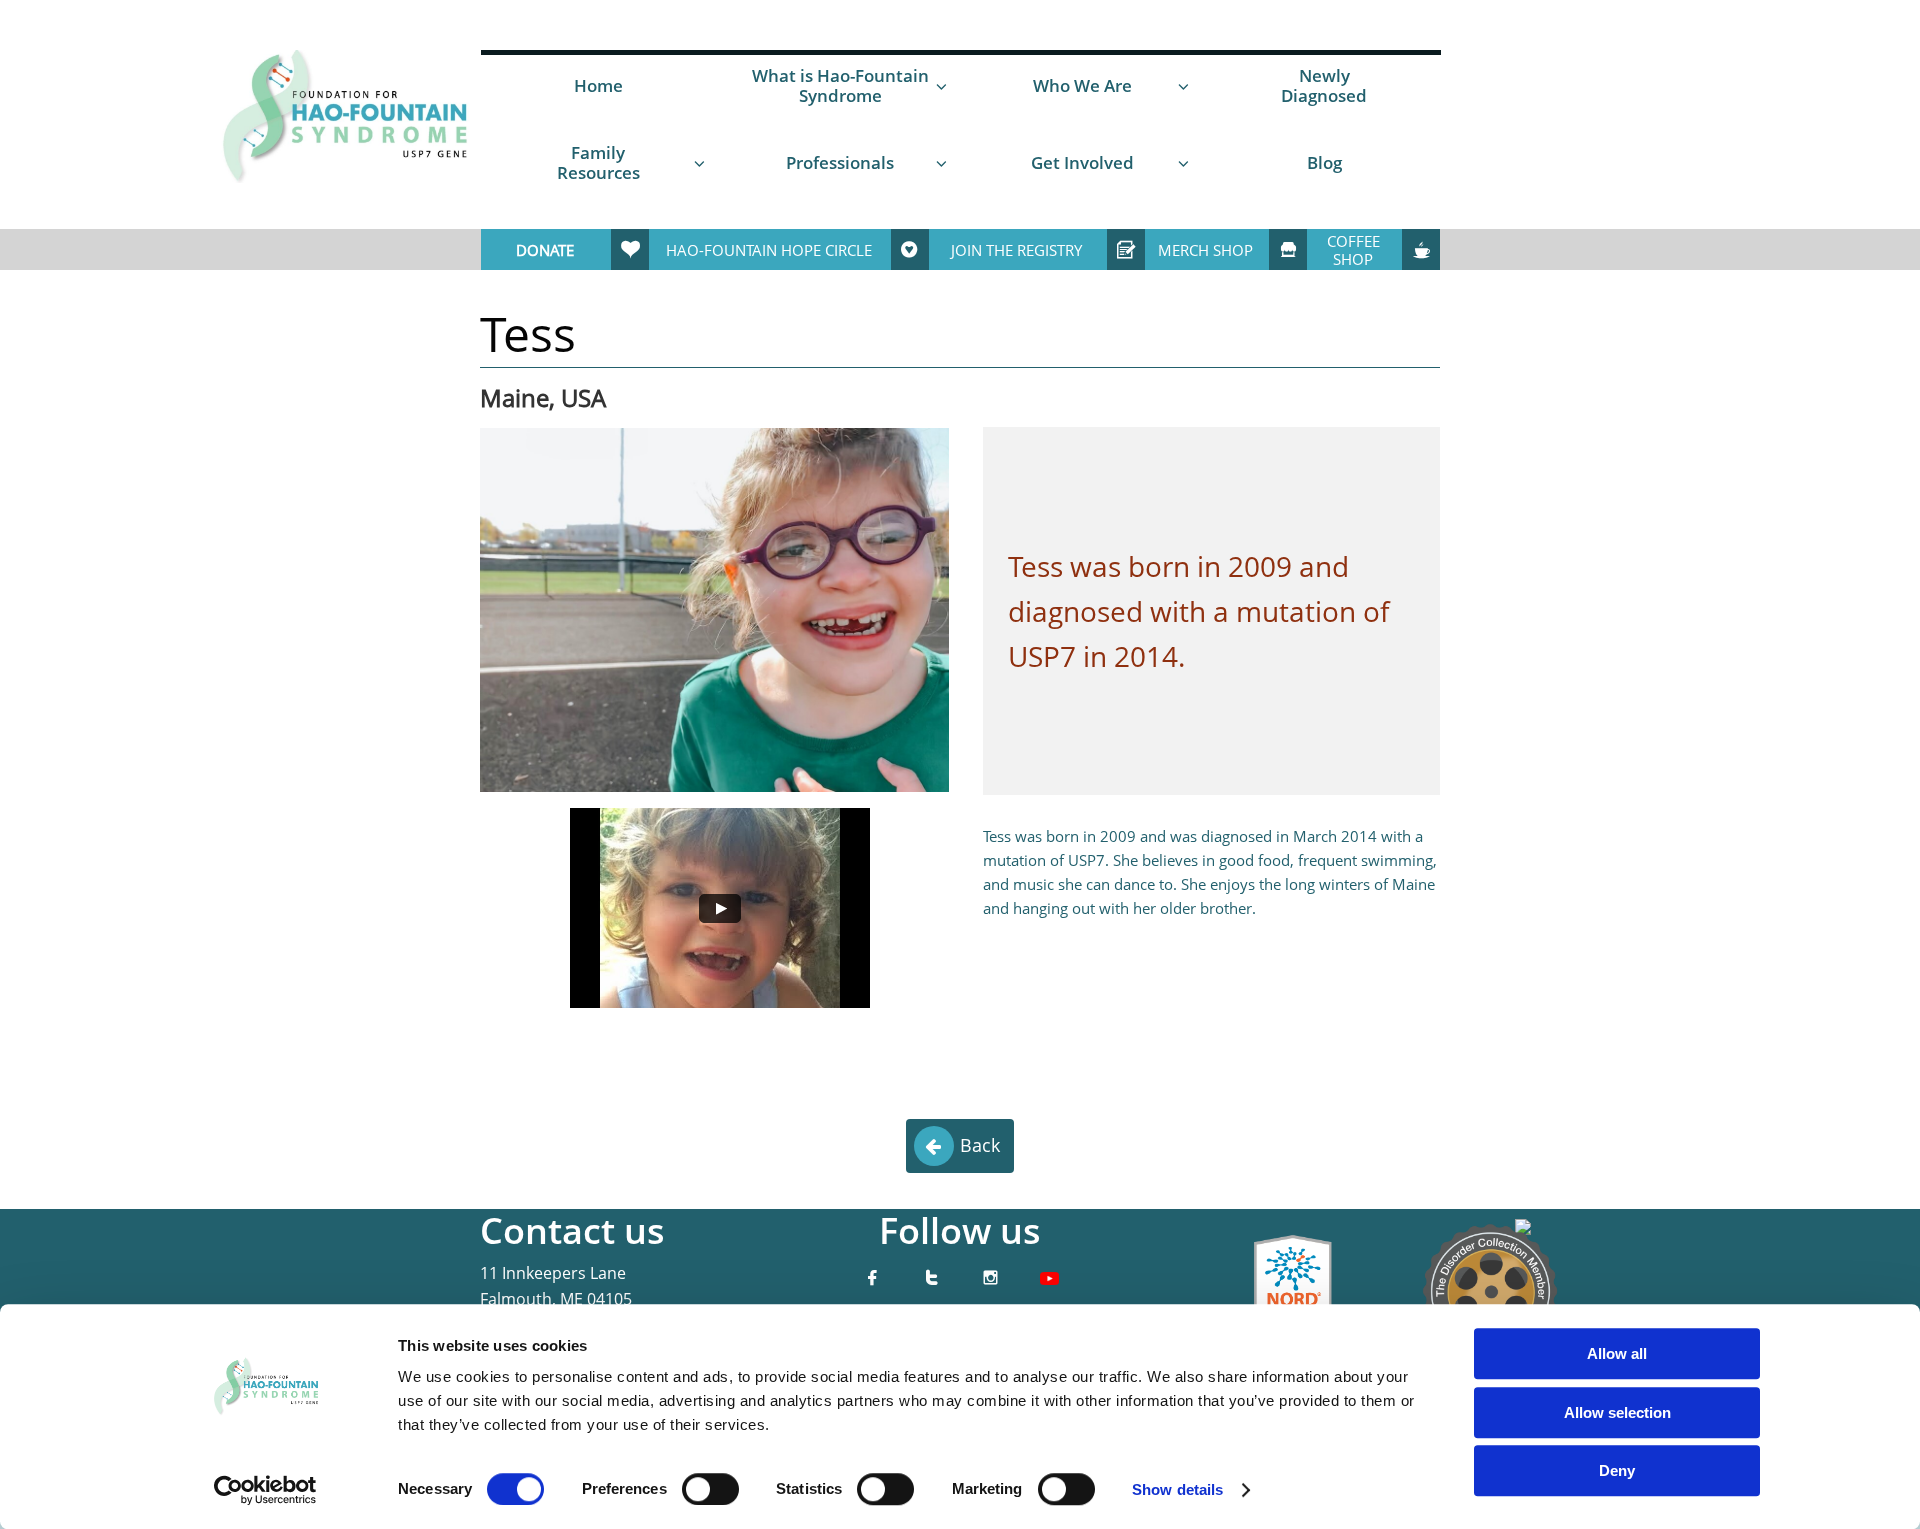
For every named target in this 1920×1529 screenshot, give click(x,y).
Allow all (1617, 1353)
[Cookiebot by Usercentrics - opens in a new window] (265, 1490)
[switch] (710, 1489)
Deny (1617, 1470)
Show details (1177, 1489)
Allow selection (1617, 1412)
